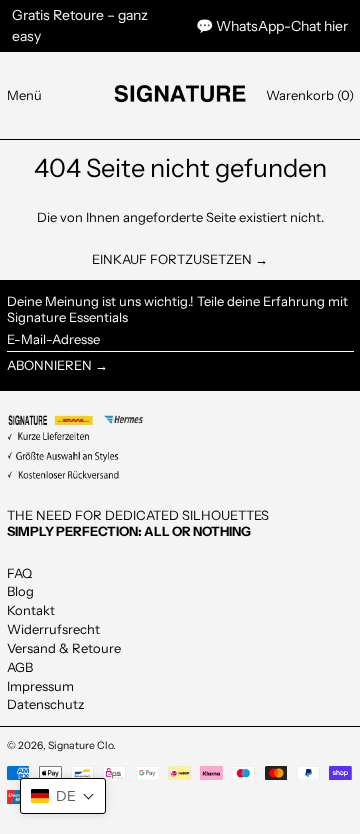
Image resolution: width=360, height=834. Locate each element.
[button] (310, 95)
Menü (24, 95)
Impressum (40, 686)
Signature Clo (80, 745)
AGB (20, 667)
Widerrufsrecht (53, 629)
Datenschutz (45, 704)
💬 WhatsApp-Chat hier (272, 26)
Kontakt (31, 610)
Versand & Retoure (64, 648)
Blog (20, 591)
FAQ (19, 573)
